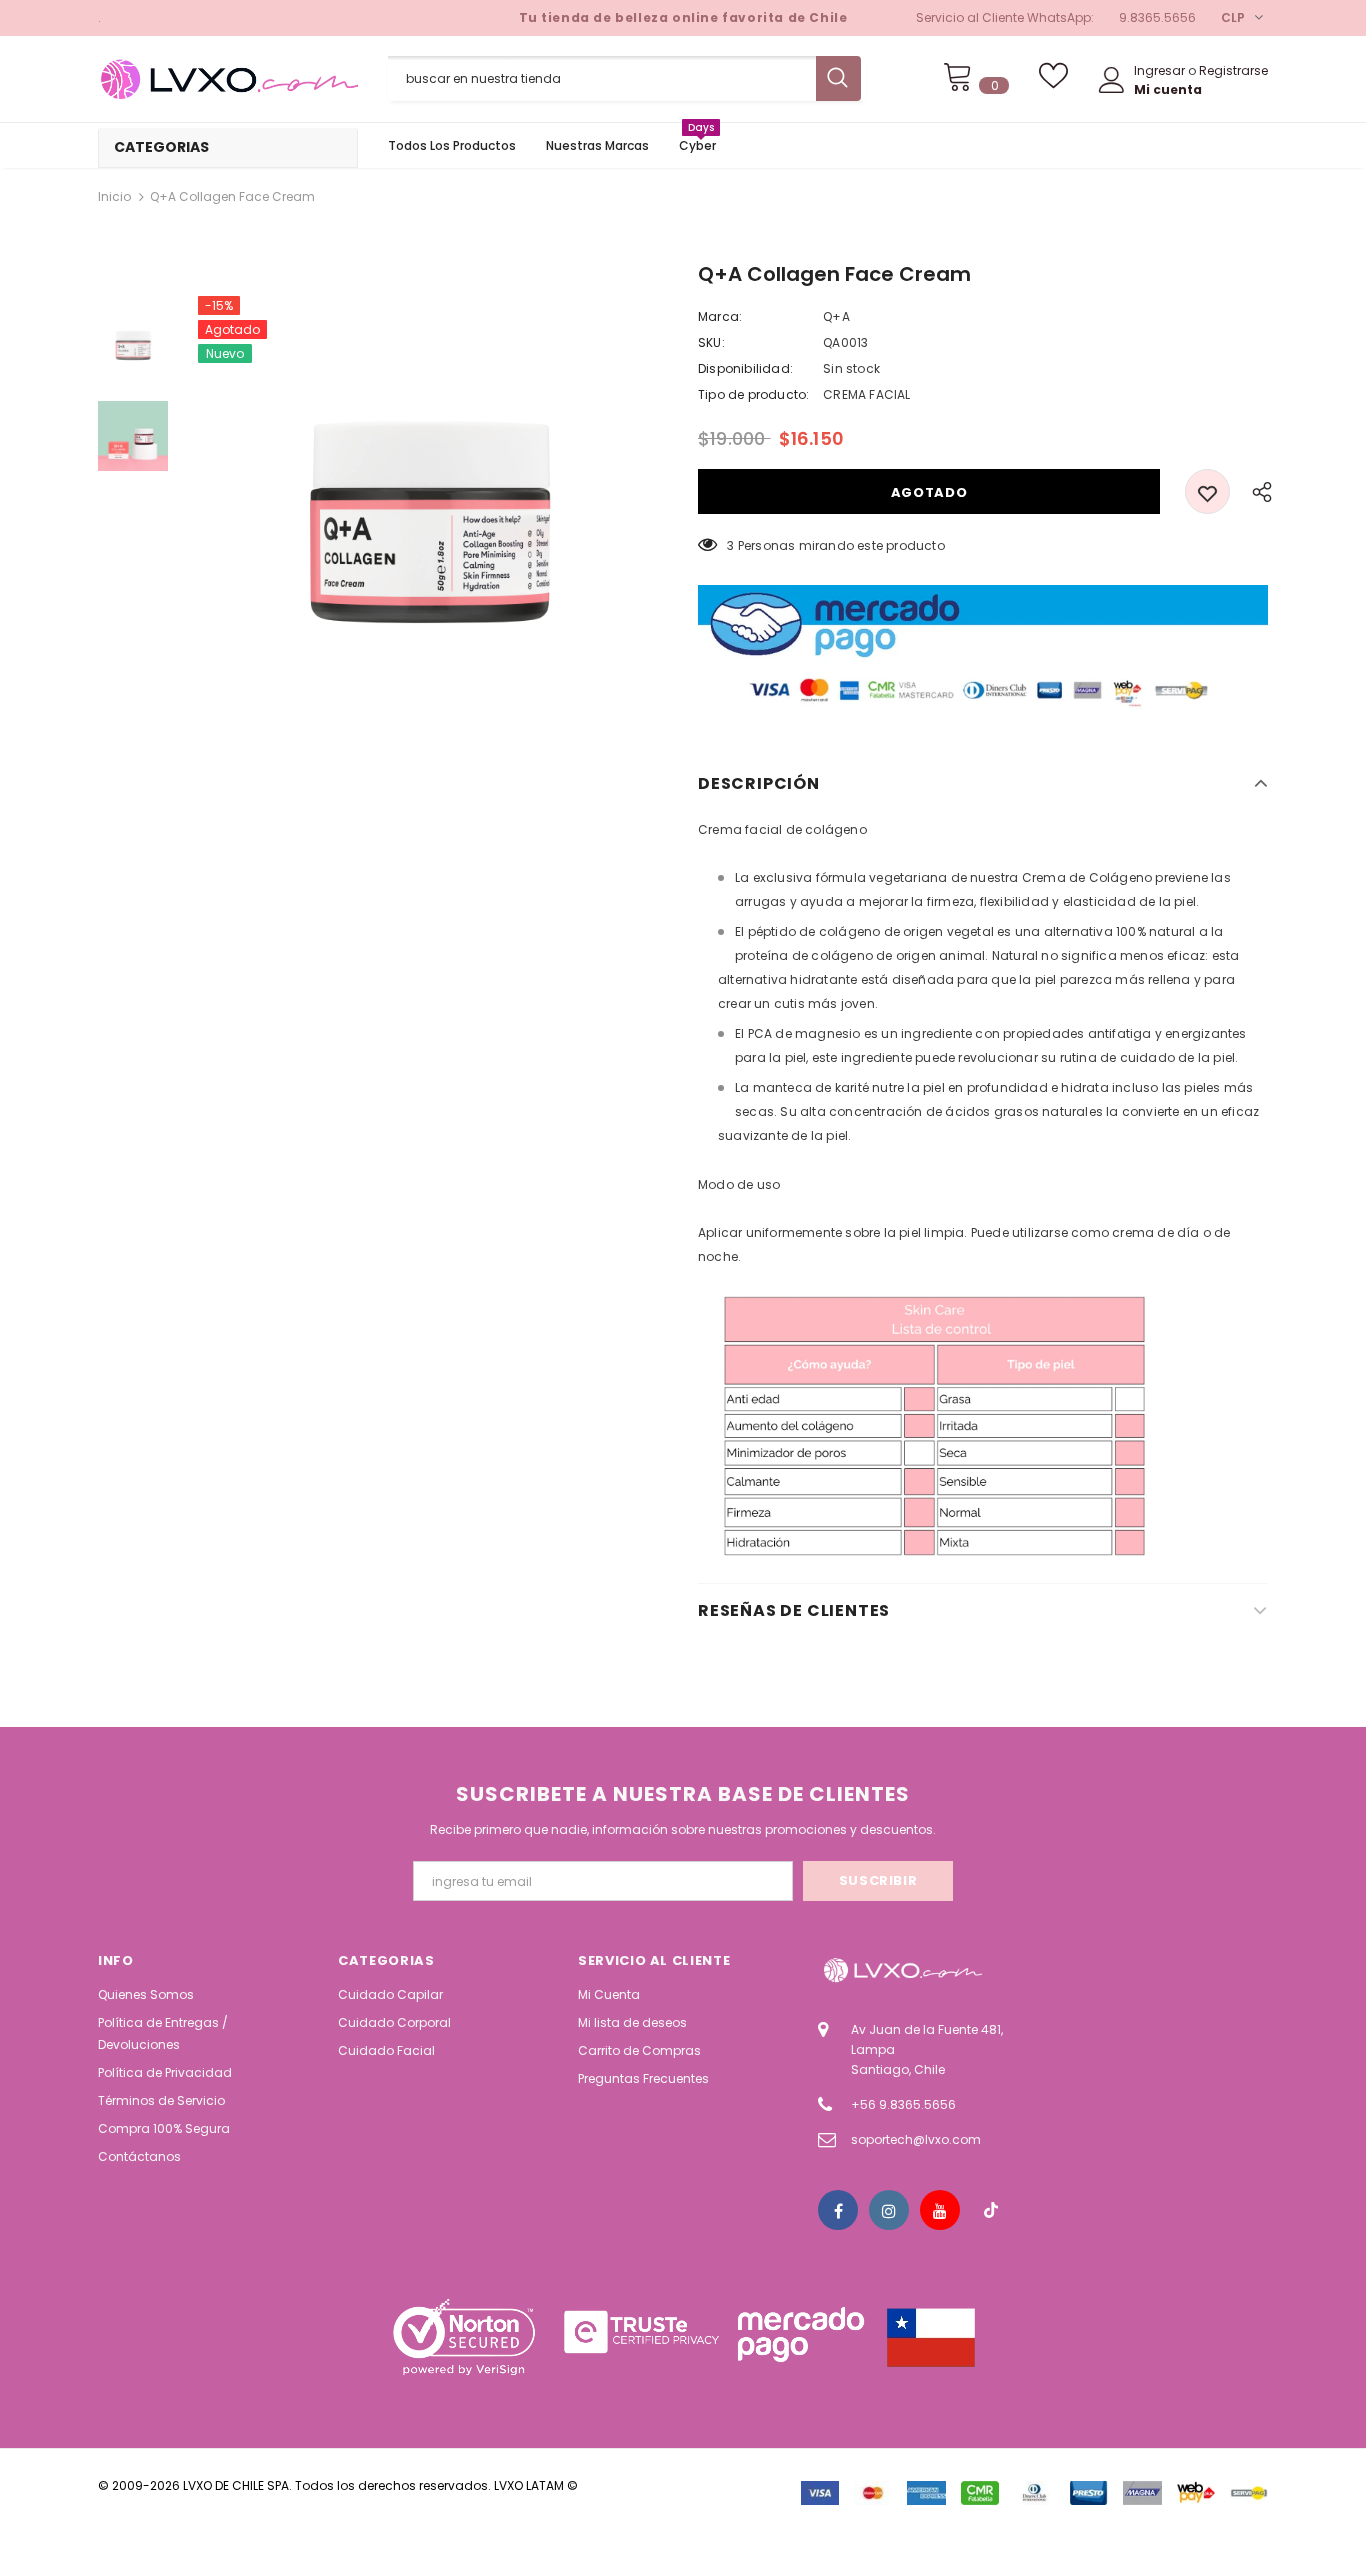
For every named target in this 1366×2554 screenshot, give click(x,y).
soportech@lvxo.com (916, 2139)
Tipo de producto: (753, 394)
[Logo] (228, 79)
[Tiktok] (991, 2210)
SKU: (711, 342)
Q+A (836, 316)
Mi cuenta (1168, 89)
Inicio (114, 196)
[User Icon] (1112, 80)
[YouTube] (940, 2210)
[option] (428, 526)
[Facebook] (838, 2210)
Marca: (720, 316)
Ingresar (1161, 70)
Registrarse (1233, 70)
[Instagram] (889, 2210)
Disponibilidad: (745, 368)
